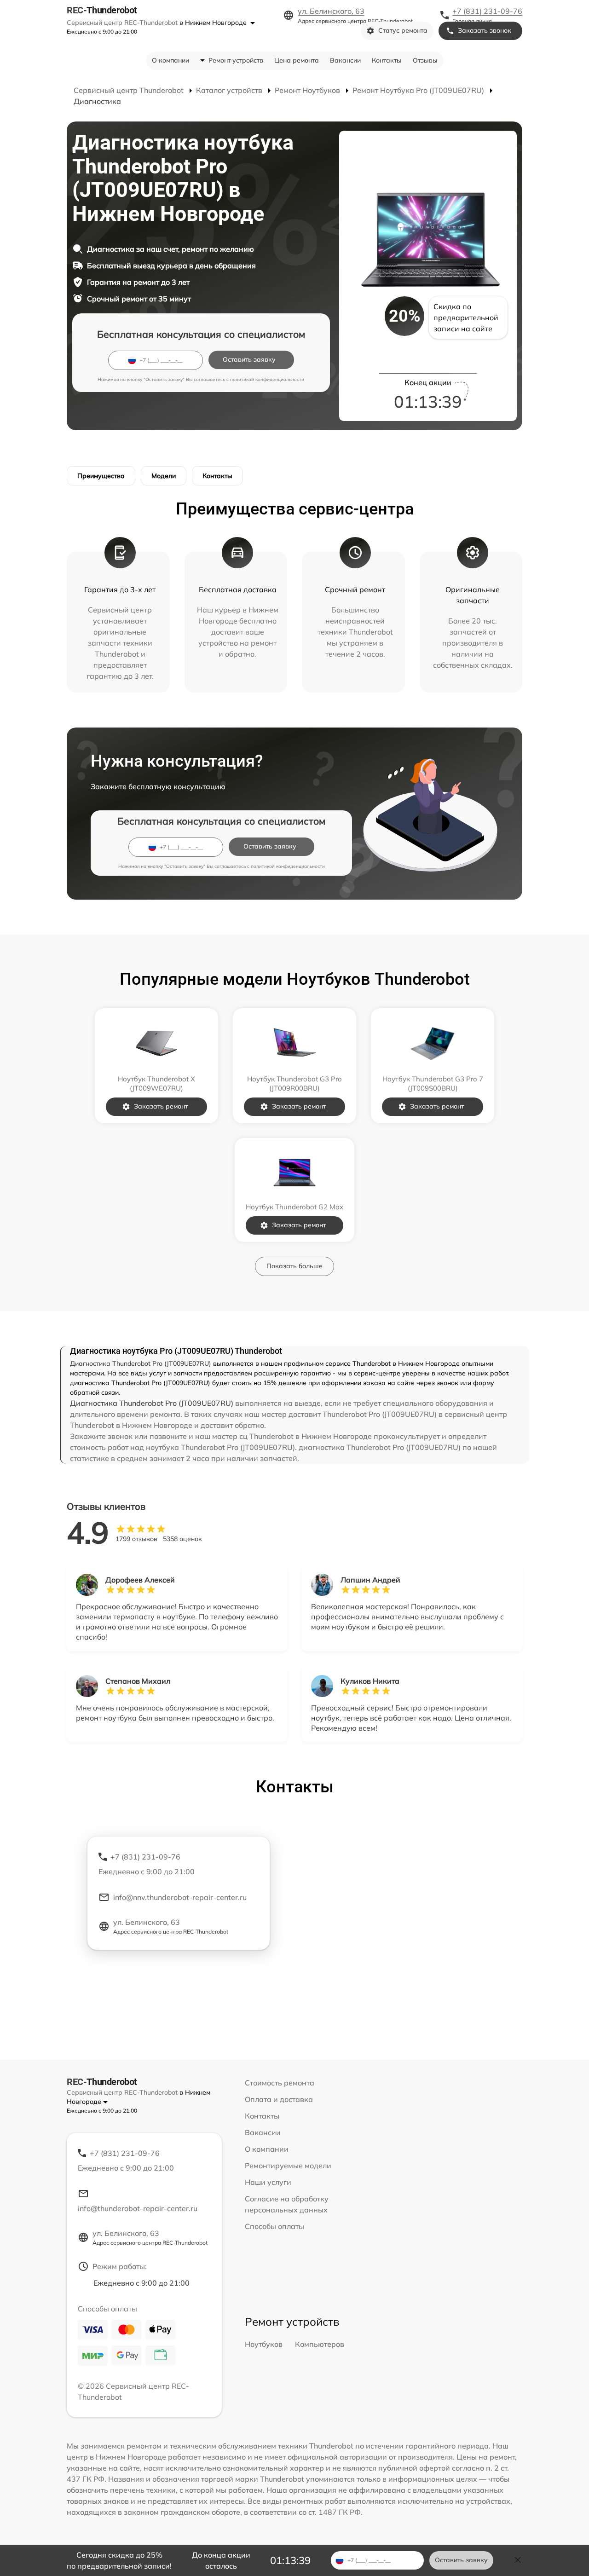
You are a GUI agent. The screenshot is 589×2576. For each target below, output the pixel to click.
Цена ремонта (297, 60)
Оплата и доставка (279, 2099)
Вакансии (345, 60)
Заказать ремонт (161, 1106)
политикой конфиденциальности (267, 379)
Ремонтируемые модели (288, 2166)
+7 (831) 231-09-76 (487, 11)
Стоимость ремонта (280, 2083)
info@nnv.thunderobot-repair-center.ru (180, 1897)
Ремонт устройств (236, 60)
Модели (164, 476)
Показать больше (294, 1266)
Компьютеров (320, 2344)
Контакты (387, 60)
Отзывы (425, 60)
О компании (170, 60)
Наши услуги (268, 2182)
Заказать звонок (485, 30)
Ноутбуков (264, 2344)
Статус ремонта (403, 30)
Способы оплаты (274, 2226)
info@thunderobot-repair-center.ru (138, 2208)
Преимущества (101, 476)
